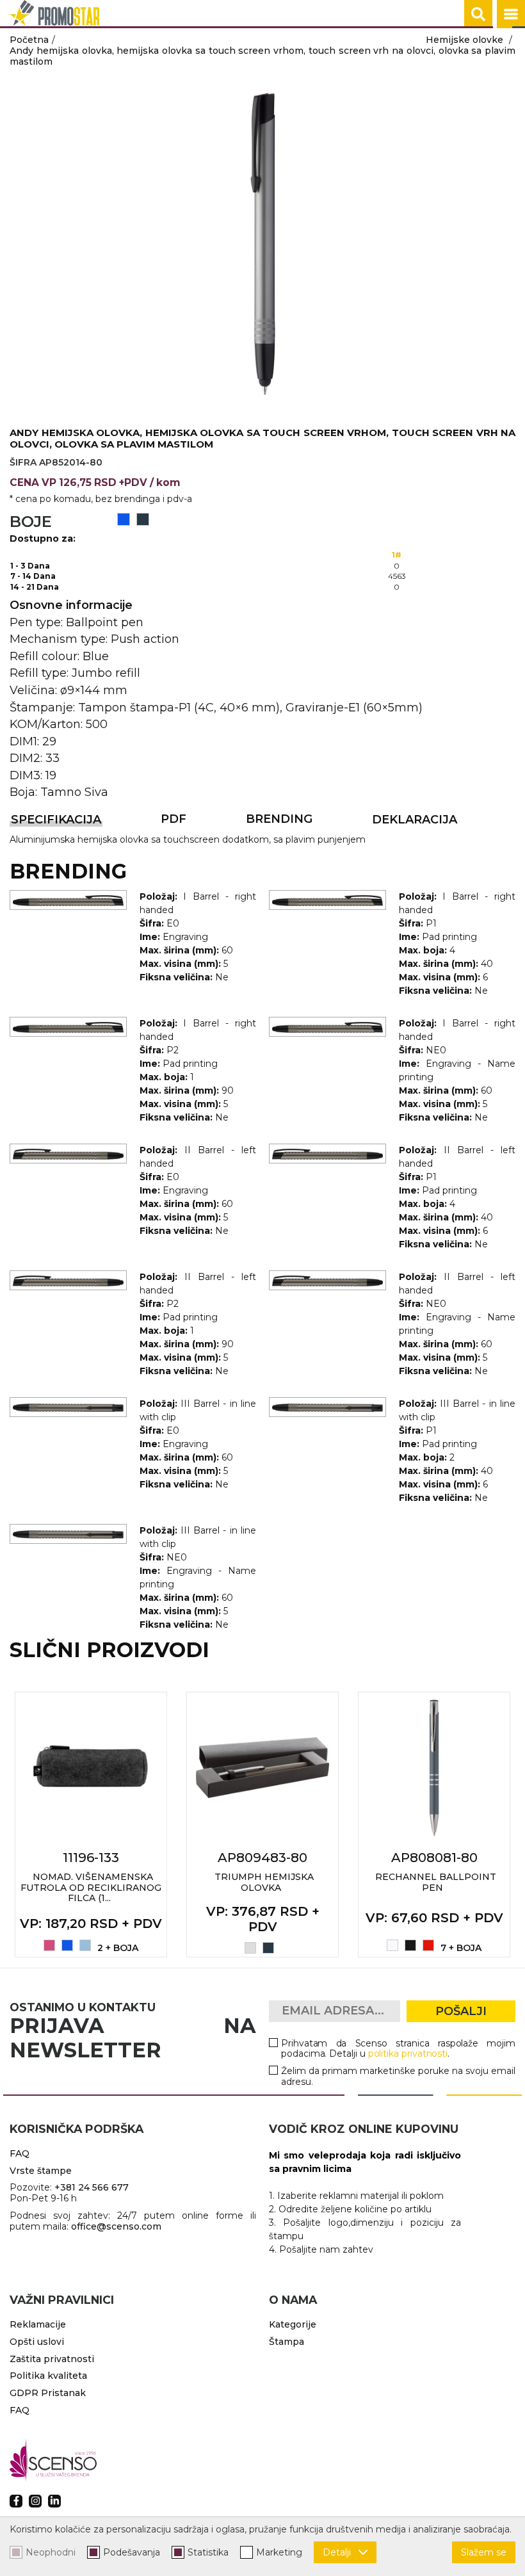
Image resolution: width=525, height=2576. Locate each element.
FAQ (20, 2153)
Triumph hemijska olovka (264, 1882)
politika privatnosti (408, 2054)
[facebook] (16, 2501)
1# (397, 555)
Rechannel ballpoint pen (436, 1882)
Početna (29, 40)
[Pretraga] (478, 14)
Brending (279, 819)
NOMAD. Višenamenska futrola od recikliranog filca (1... (91, 1888)
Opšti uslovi (37, 2342)
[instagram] (35, 2501)
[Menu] (511, 14)
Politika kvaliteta (48, 2376)
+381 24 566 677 (92, 2187)
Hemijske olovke (464, 40)
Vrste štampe (41, 2171)
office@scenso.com (116, 2226)
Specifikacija (56, 820)
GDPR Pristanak (48, 2393)
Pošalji (461, 2011)
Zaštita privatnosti (52, 2359)
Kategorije (293, 2324)
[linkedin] (54, 2501)
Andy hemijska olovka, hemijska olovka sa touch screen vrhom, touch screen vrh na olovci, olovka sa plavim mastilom (262, 56)
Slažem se (484, 2552)
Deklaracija (415, 820)
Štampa (287, 2342)
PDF (174, 819)
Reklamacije (38, 2324)
